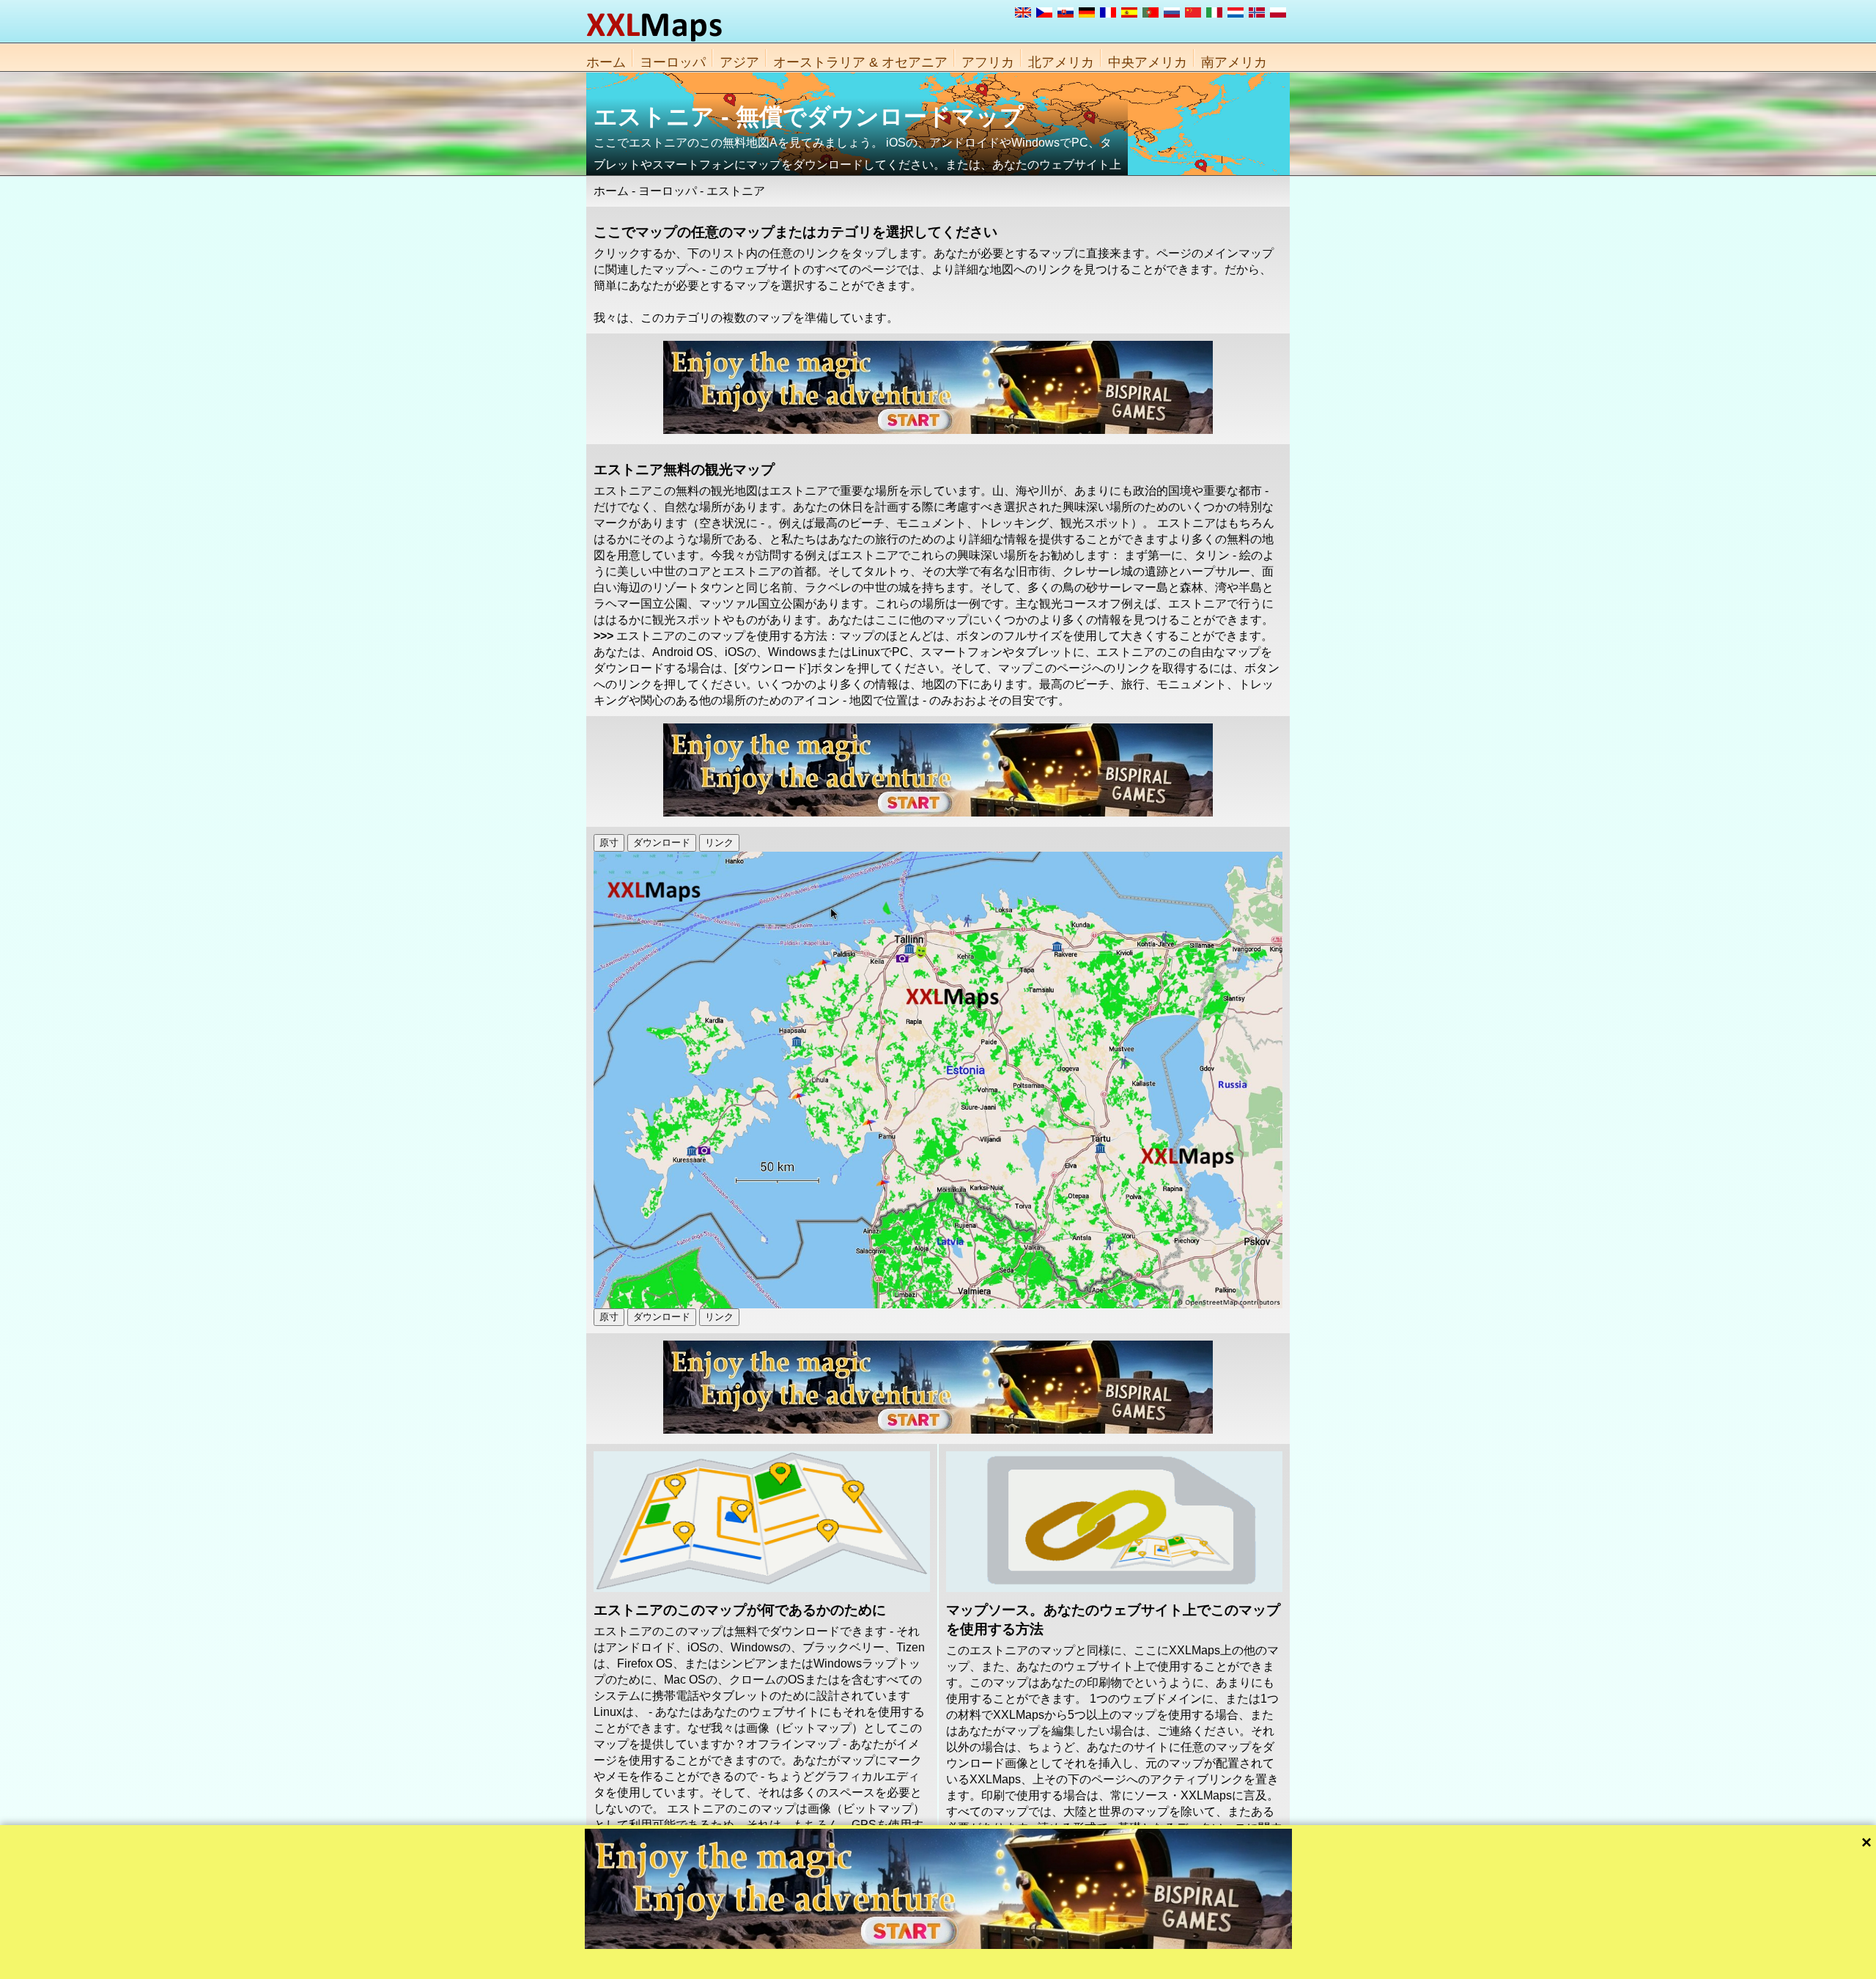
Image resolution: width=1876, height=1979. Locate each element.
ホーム (606, 62)
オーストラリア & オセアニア (860, 62)
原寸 (609, 843)
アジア (739, 62)
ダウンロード (662, 843)
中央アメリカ (1148, 62)
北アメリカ (1061, 62)
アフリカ (988, 62)
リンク (719, 843)
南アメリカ (1234, 62)
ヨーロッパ (673, 62)
